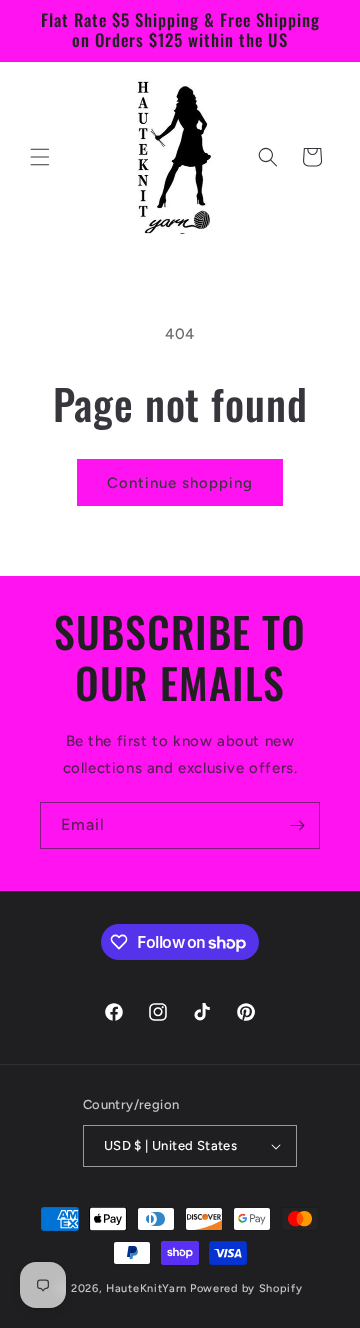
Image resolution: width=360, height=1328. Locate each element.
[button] (40, 157)
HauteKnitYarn (146, 1288)
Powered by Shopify (246, 1288)
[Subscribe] (297, 825)
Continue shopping (180, 483)
